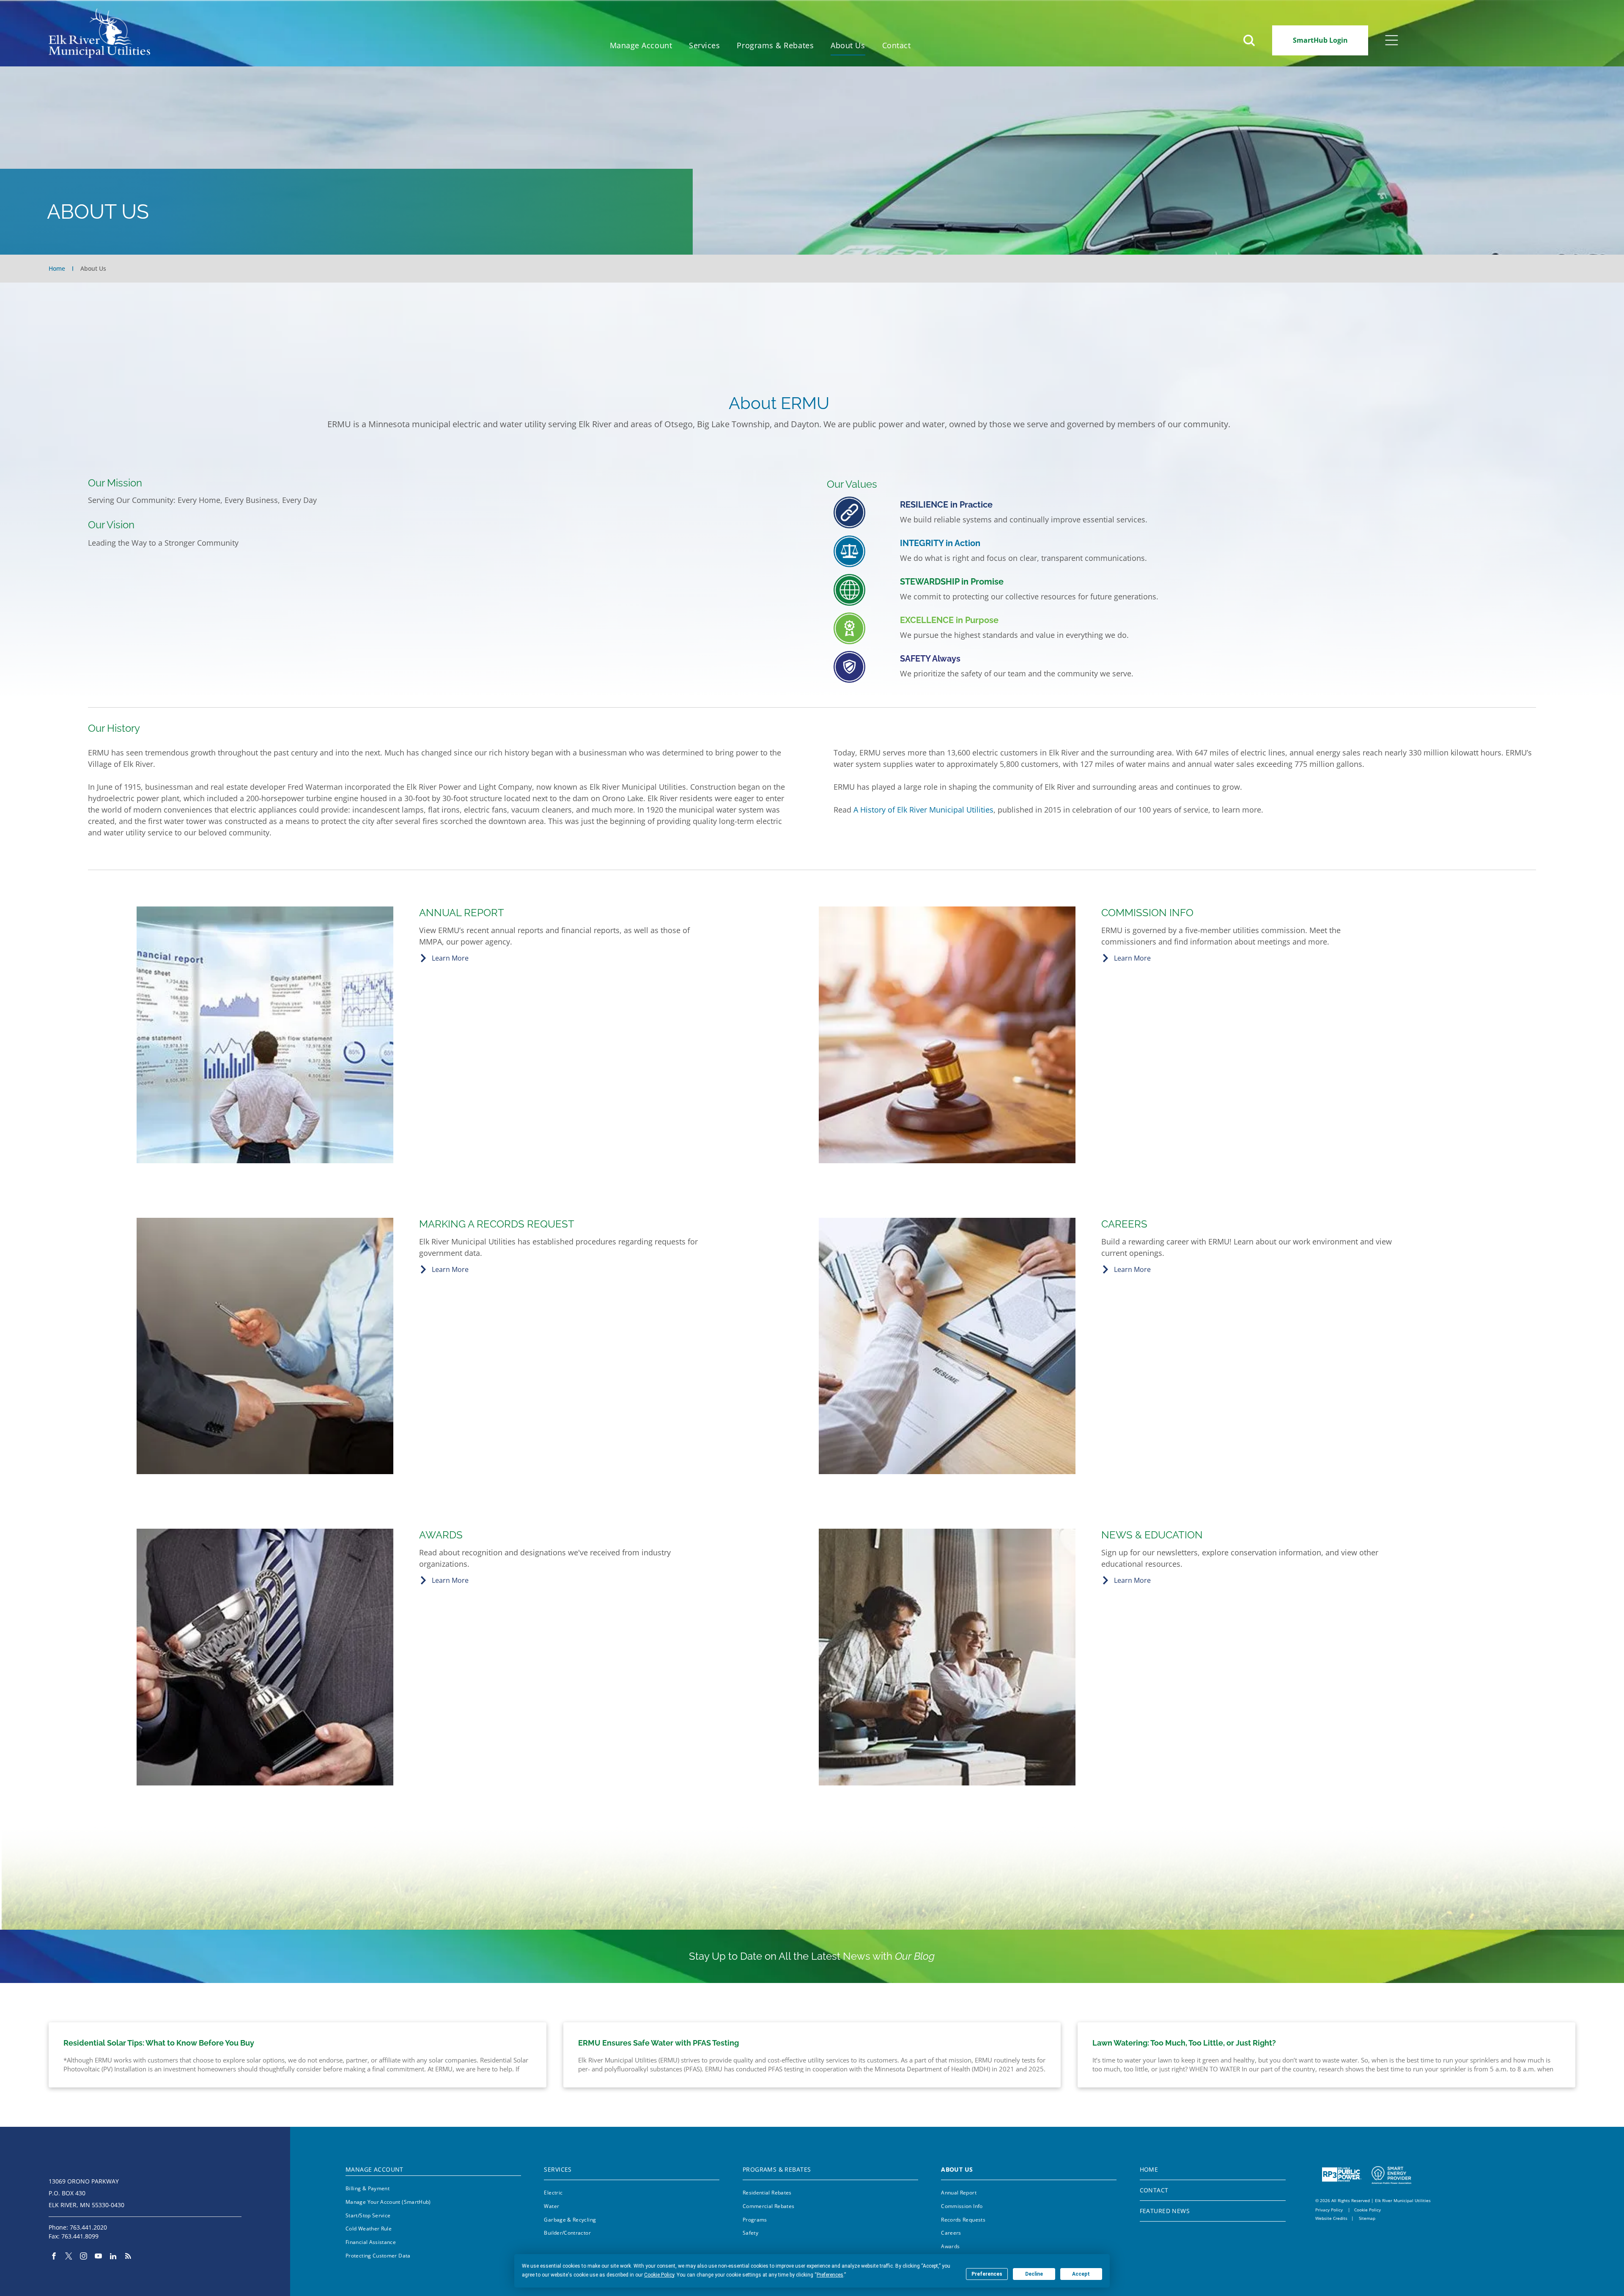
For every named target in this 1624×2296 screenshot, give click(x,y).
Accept (1081, 2274)
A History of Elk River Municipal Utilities (923, 810)
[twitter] (69, 2257)
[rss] (128, 2257)
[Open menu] (1392, 40)
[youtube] (98, 2257)
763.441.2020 (88, 2227)
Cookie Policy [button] (659, 2275)
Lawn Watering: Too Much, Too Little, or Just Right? (1184, 2043)
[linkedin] (113, 2257)
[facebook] (54, 2257)
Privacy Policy (1329, 2210)
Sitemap (1367, 2218)
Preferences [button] (830, 2275)
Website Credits (1331, 2218)
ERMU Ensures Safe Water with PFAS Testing (658, 2043)
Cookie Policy (1368, 2210)
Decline (1034, 2274)
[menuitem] (641, 45)
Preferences (987, 2274)
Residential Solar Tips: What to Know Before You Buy (159, 2043)
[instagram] (84, 2257)
